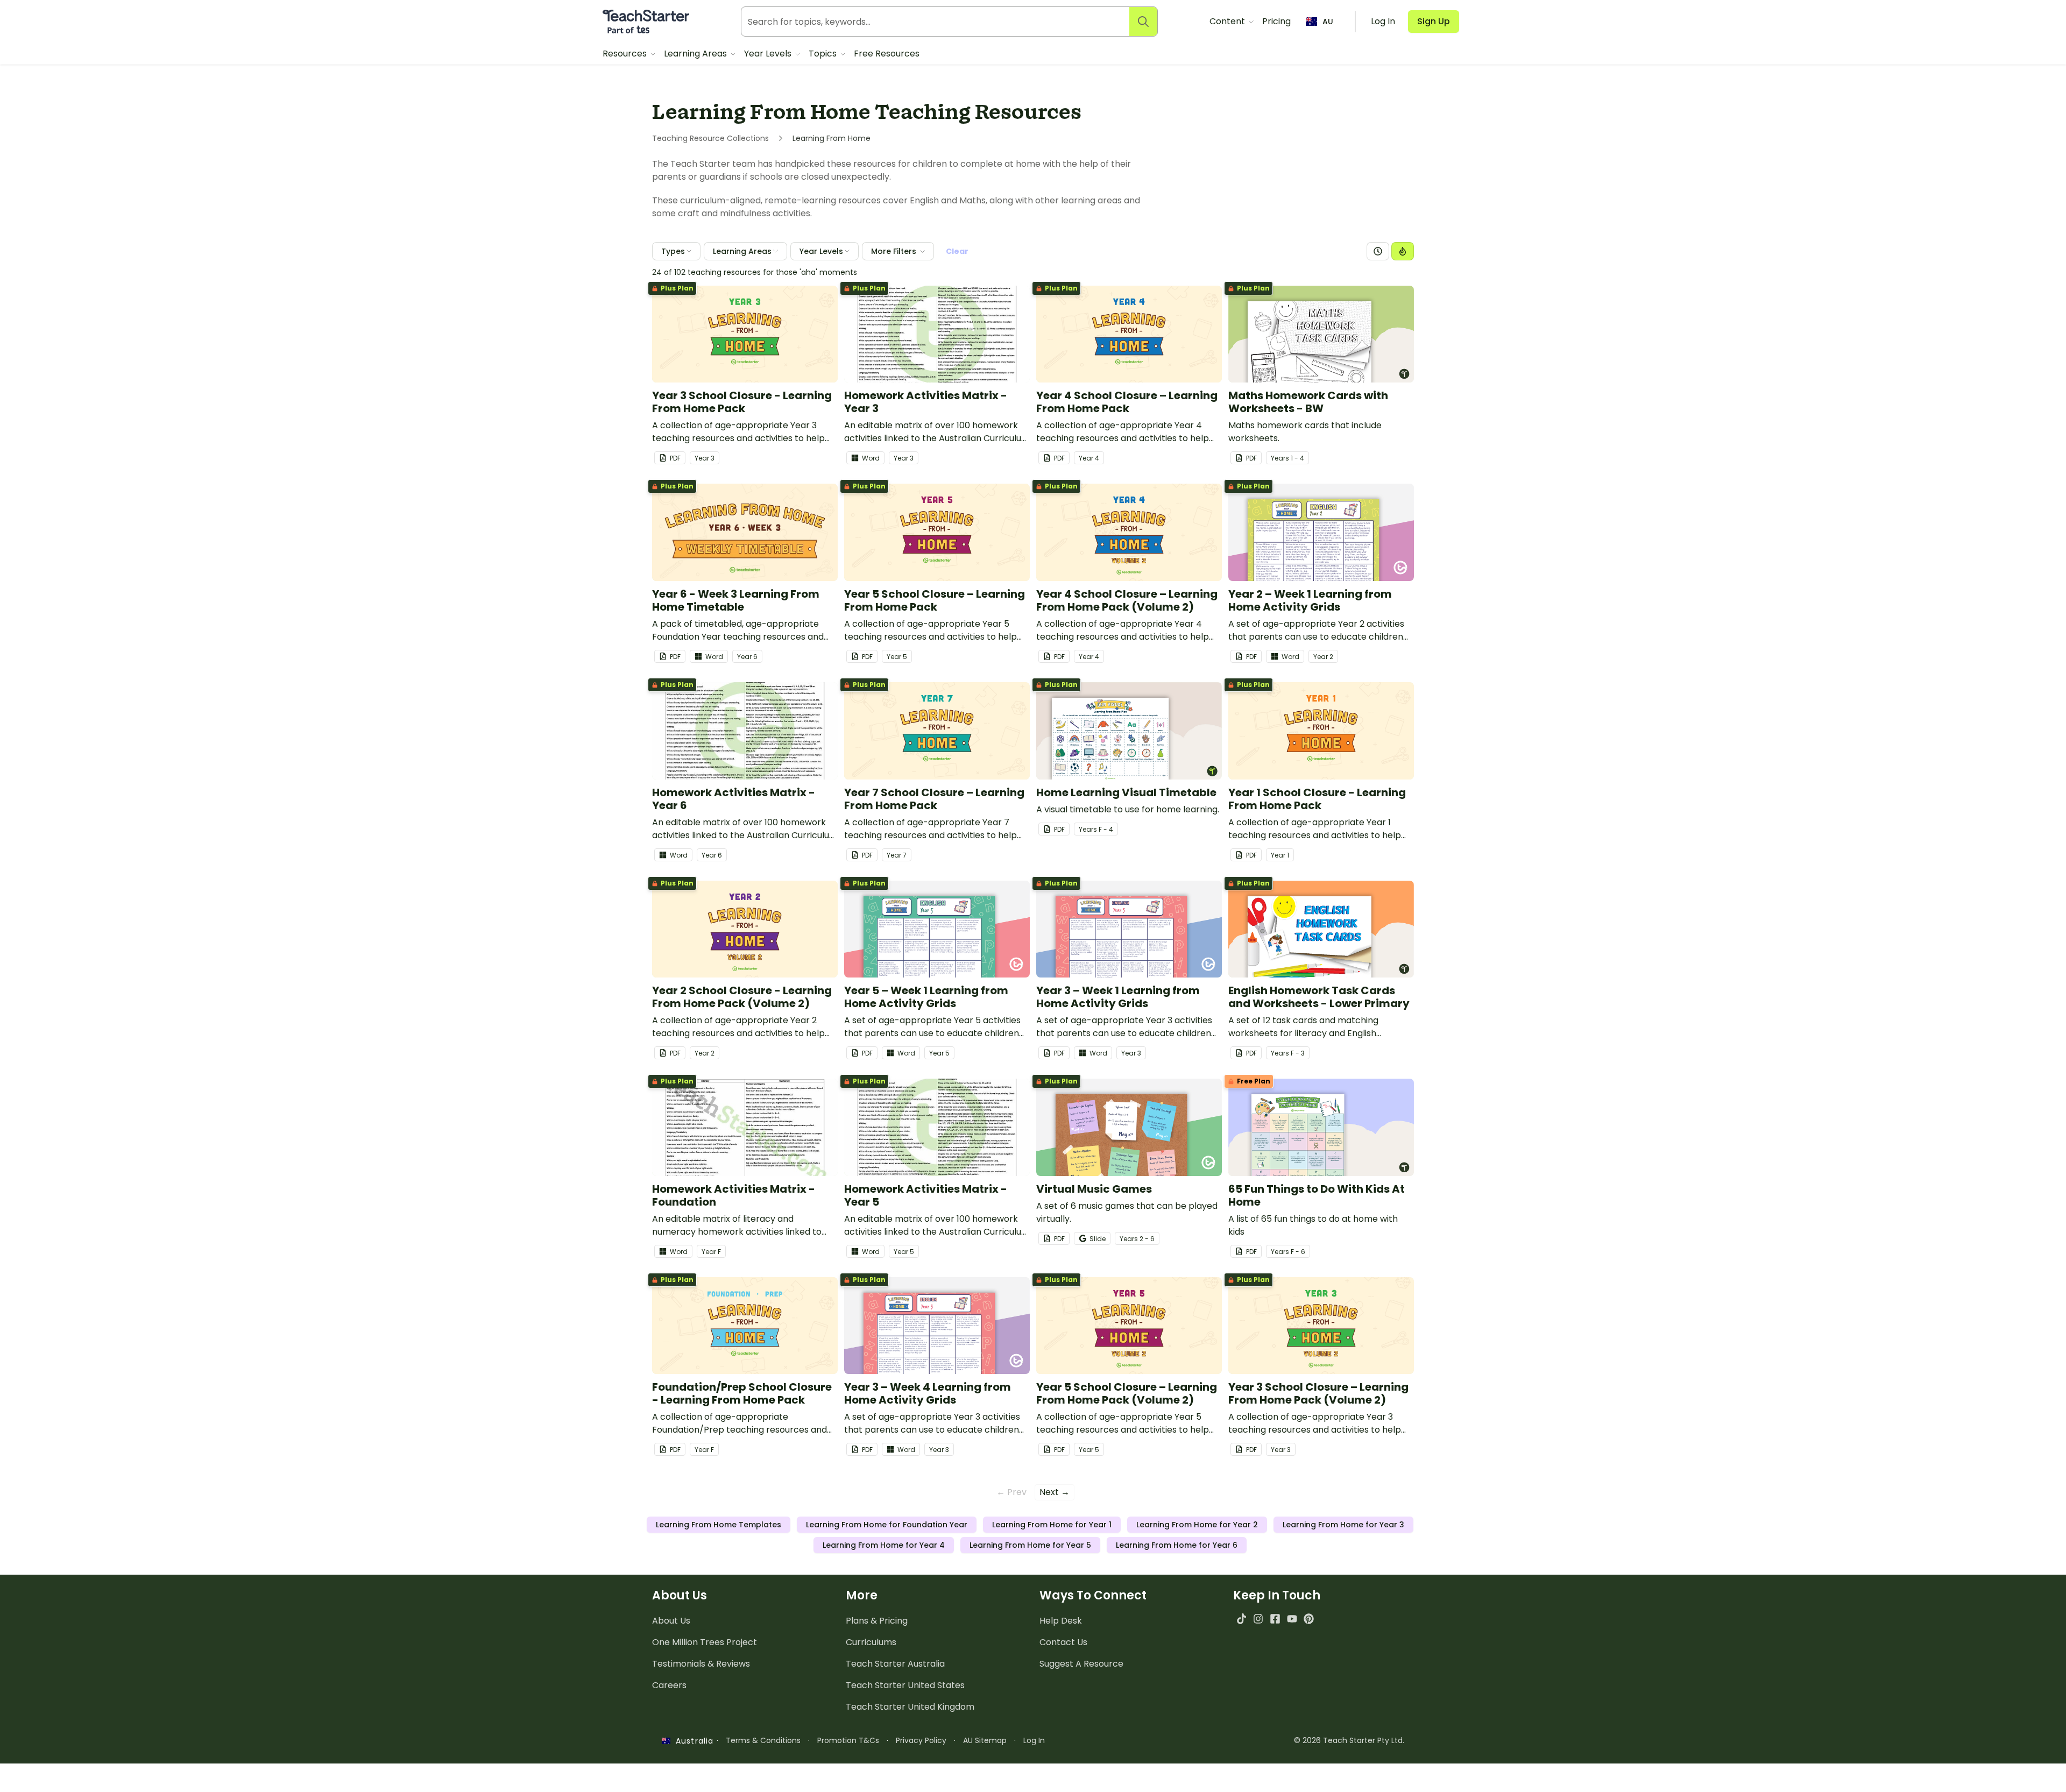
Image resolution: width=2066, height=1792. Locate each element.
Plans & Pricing (877, 1621)
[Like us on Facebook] (1275, 1619)
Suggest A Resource (1081, 1664)
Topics (824, 54)
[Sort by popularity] (1403, 251)
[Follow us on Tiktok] (1241, 1619)
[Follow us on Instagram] (1258, 1619)
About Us (671, 1621)
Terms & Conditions (763, 1740)
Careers (669, 1685)
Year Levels (769, 54)
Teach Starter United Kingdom (910, 1707)
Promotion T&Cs (848, 1740)
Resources (626, 54)
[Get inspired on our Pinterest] (1309, 1619)
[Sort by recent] (1378, 251)
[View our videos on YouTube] (1292, 1619)
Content (1228, 21)
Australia (692, 1741)
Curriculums (871, 1642)
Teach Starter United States (905, 1685)
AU (1328, 22)
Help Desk (1061, 1621)
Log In (1034, 1740)
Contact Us (1063, 1642)
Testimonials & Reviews (701, 1664)
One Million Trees (705, 1642)
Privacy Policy (921, 1740)
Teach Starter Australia (895, 1664)
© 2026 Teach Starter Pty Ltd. (1349, 1740)
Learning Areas (696, 54)
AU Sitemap (985, 1740)
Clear (957, 251)
